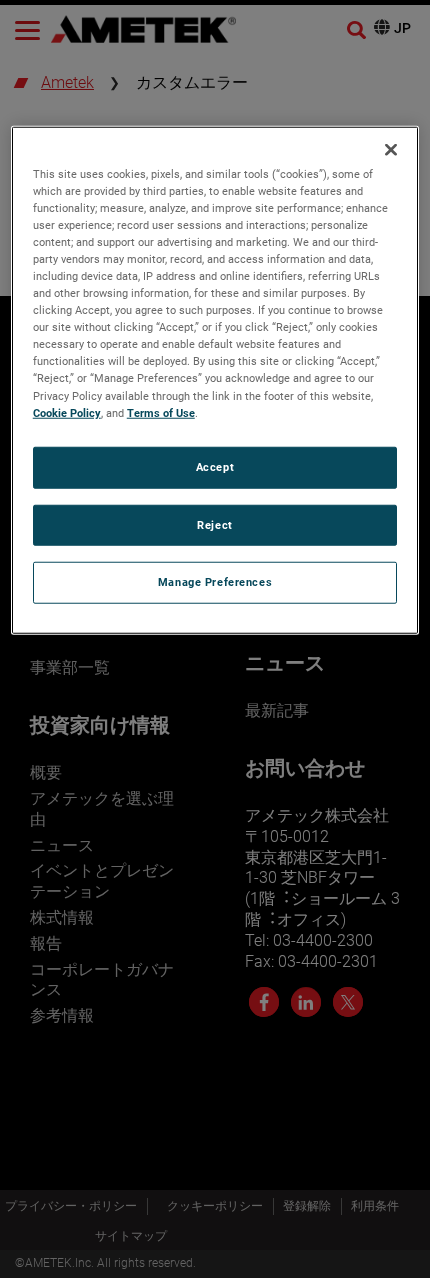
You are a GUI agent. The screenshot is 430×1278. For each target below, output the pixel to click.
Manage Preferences (215, 582)
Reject (214, 524)
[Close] (391, 149)
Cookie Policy (67, 412)
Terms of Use (161, 412)
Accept (215, 466)
